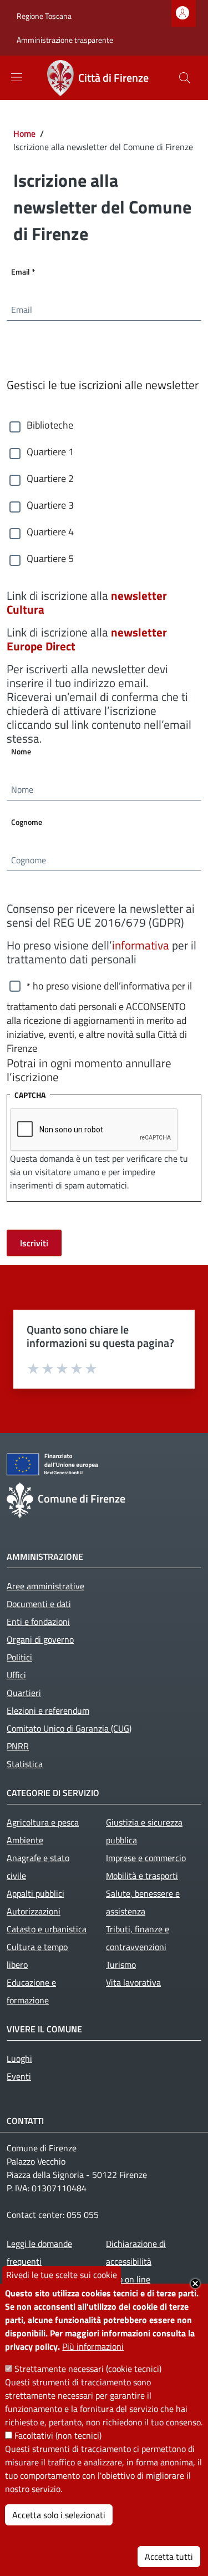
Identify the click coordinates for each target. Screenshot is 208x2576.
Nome (21, 751)
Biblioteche (50, 425)
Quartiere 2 (50, 479)
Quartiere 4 (50, 532)
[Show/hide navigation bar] (17, 77)
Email (43, 271)
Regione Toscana (44, 16)
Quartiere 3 (50, 505)
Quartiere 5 (50, 559)
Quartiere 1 (50, 452)
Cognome (27, 822)
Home (24, 133)
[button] (185, 78)
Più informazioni (93, 2346)
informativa (141, 945)
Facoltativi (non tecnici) (58, 2435)
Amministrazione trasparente (65, 40)
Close (195, 2284)
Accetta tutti (169, 2557)
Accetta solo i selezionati (59, 2515)
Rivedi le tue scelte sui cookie (62, 2275)
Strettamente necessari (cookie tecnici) (88, 2369)
